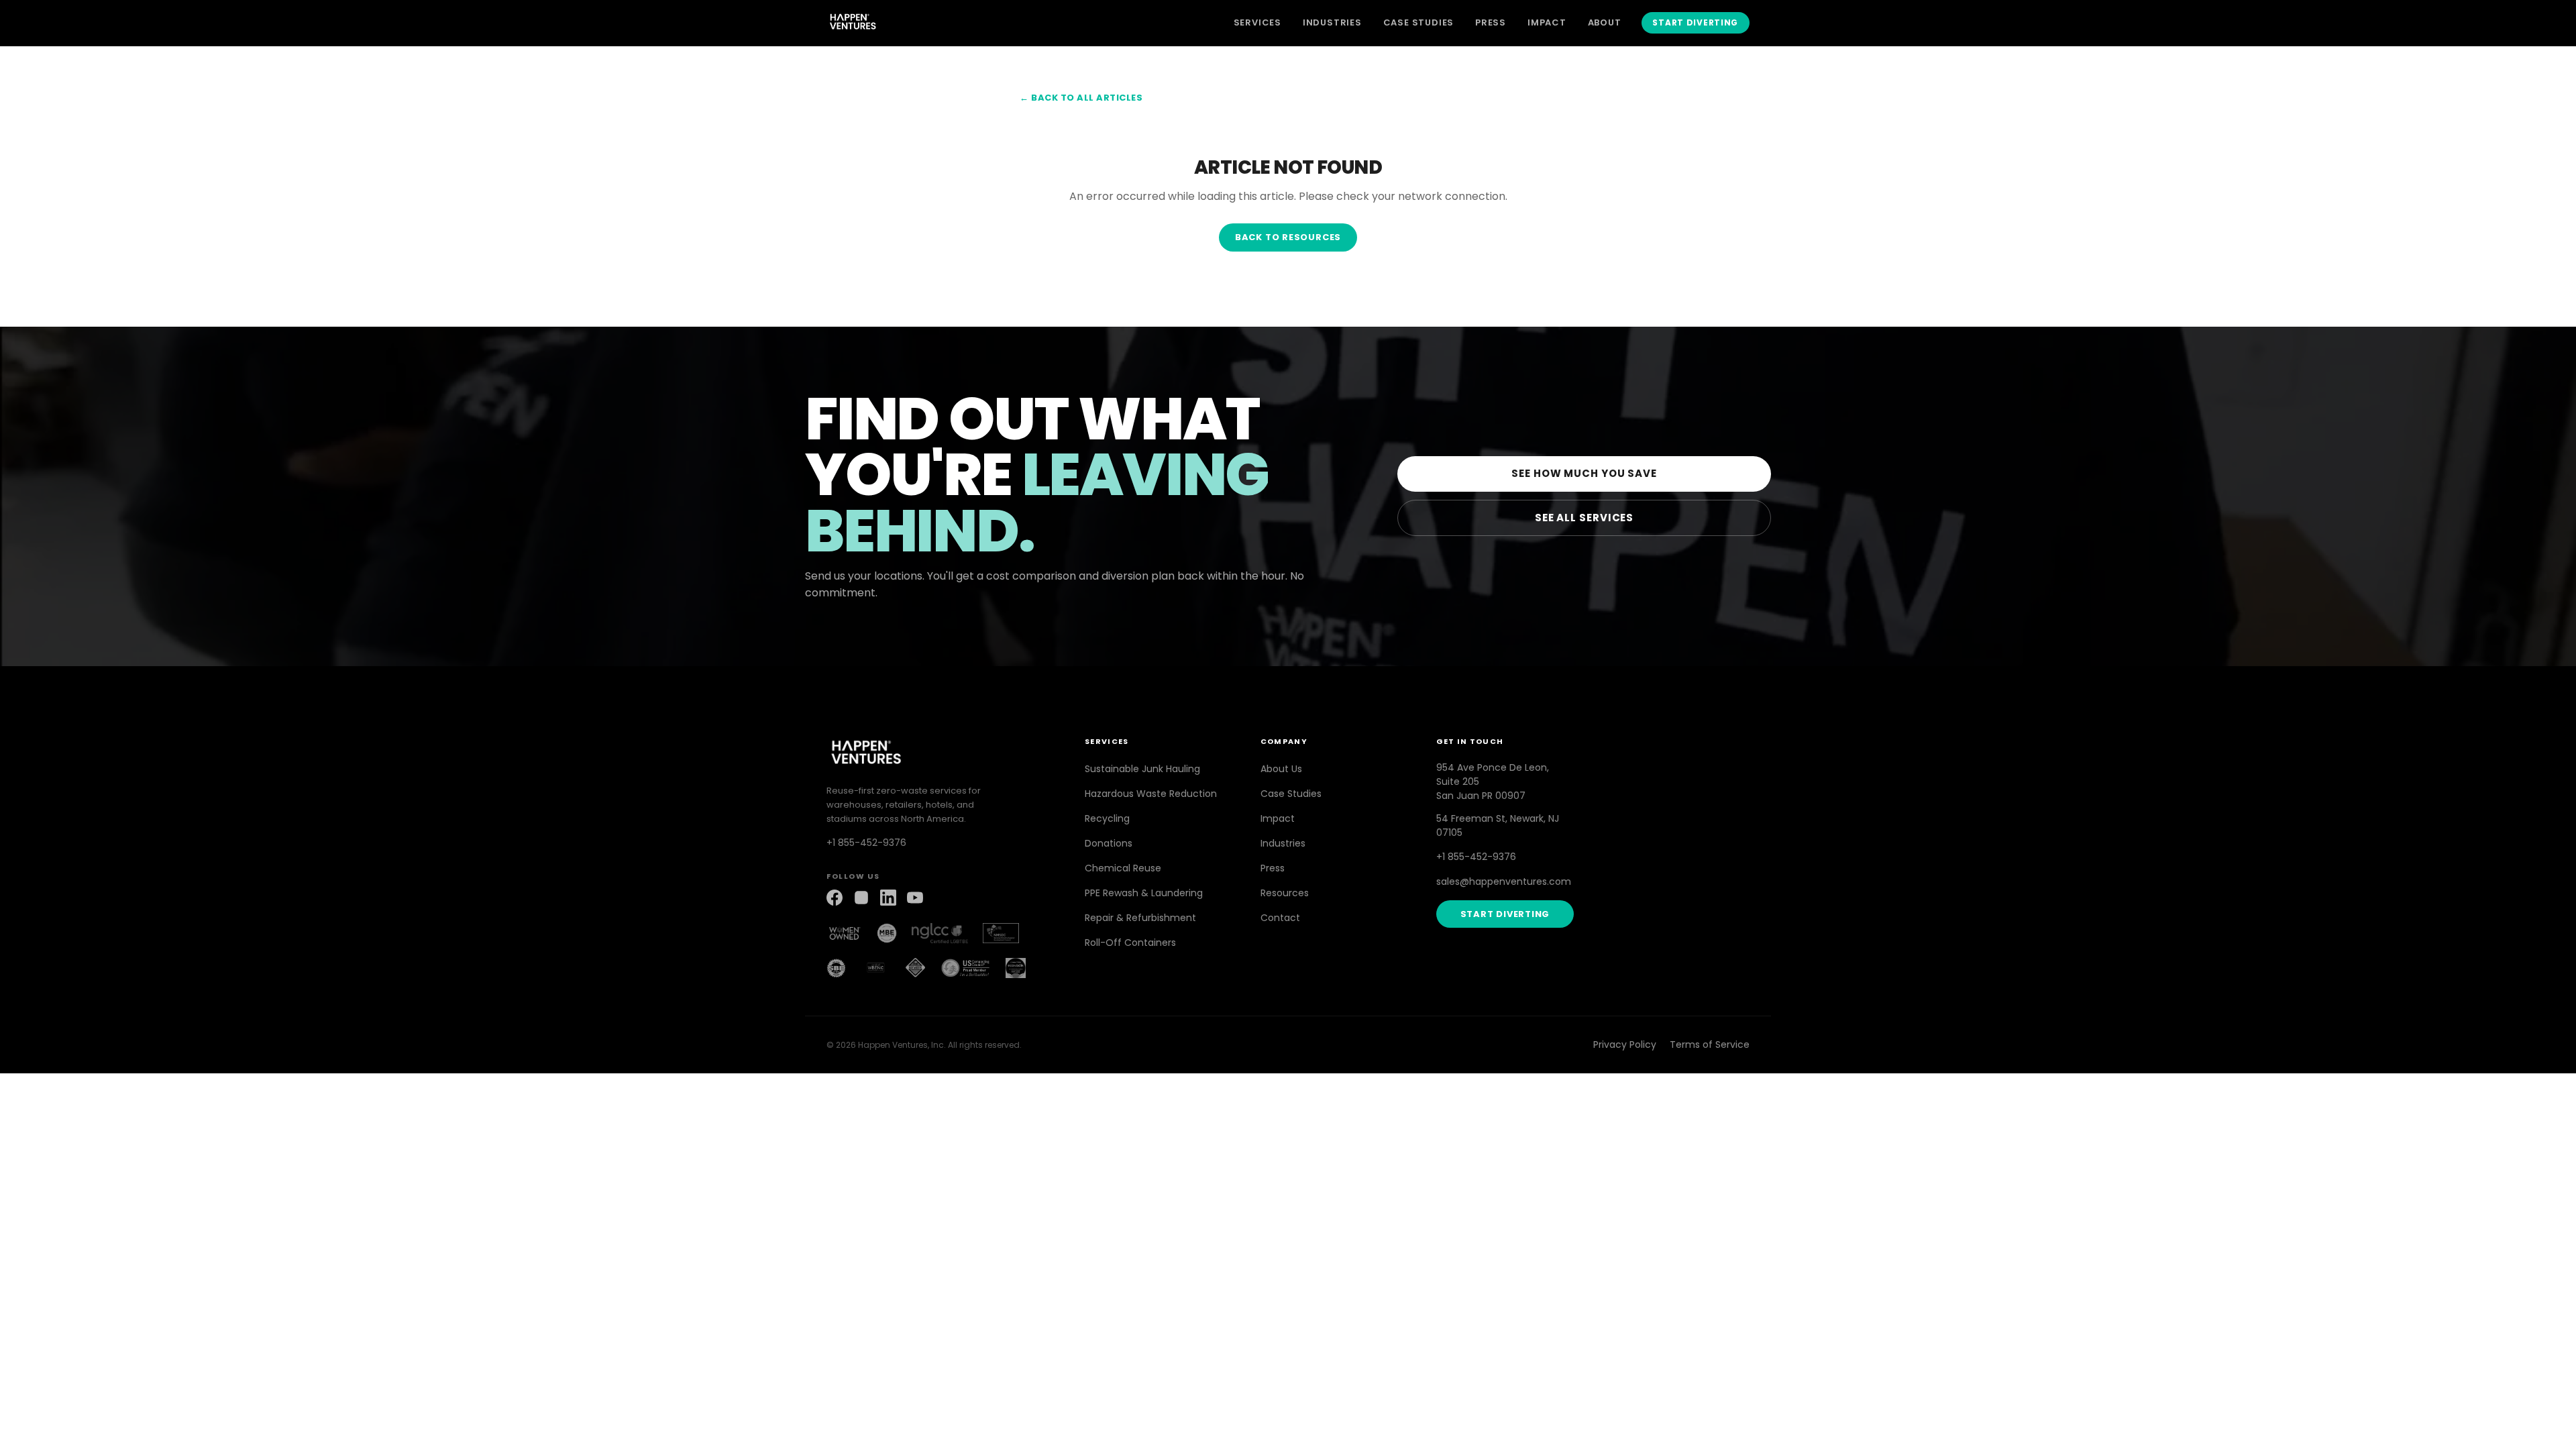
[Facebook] (835, 898)
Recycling (1107, 818)
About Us (1281, 769)
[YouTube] (915, 898)
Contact (1280, 918)
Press (1491, 22)
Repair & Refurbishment (1140, 918)
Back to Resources (1288, 237)
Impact (1547, 22)
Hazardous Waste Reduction (1151, 794)
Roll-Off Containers (1130, 943)
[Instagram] (861, 898)
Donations (1109, 843)
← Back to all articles (1081, 98)
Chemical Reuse (1123, 868)
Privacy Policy (1625, 1044)
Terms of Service (1710, 1044)
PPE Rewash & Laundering (1144, 893)
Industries (1332, 22)
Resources (1285, 893)
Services (1257, 22)
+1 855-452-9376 (866, 843)
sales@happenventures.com (1504, 881)
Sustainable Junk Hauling (1142, 769)
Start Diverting (1695, 22)
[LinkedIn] (888, 898)
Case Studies (1418, 22)
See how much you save (1584, 473)
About (1605, 22)
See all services (1584, 518)
